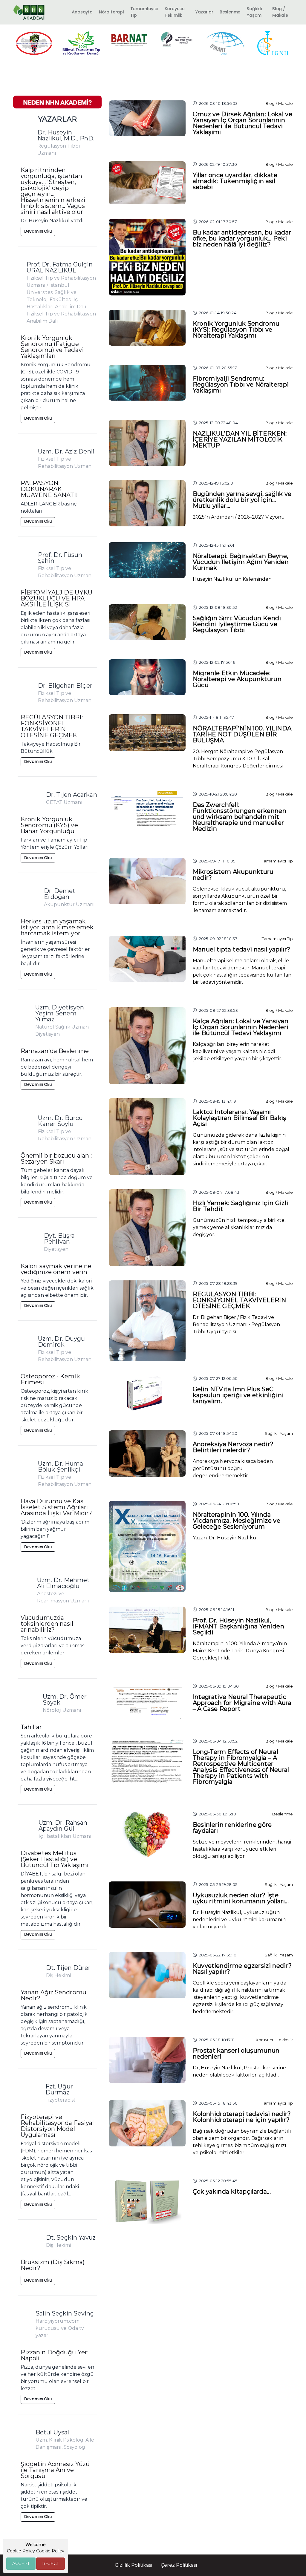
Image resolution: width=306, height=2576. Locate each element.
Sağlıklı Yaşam (254, 12)
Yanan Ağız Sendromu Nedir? (53, 1995)
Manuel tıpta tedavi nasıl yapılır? (242, 949)
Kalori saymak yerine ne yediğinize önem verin (56, 1269)
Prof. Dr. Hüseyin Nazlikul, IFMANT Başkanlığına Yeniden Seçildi (238, 1626)
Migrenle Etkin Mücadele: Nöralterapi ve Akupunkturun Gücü (237, 679)
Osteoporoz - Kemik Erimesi (50, 1379)
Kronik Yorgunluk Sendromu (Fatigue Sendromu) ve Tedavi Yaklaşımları (52, 347)
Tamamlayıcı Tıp (144, 12)
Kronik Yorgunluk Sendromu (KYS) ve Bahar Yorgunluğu (49, 825)
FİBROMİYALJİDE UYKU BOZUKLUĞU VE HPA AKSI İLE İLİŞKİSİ (56, 598)
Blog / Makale (280, 12)
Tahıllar (31, 1727)
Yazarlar (204, 12)
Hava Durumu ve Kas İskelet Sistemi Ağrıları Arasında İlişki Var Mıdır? (56, 1507)
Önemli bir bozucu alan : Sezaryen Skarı (56, 1158)
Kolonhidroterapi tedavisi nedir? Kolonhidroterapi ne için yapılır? (242, 2117)
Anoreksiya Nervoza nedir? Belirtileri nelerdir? (233, 1447)
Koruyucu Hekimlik (175, 12)
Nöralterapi (111, 12)
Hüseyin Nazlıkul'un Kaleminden (232, 579)
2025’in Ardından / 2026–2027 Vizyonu (239, 517)
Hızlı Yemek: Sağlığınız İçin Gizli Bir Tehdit (241, 1206)
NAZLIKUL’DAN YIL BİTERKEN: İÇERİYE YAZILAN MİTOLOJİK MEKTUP (240, 439)
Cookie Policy (50, 2551)
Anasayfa (82, 12)
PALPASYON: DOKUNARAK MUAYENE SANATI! (49, 489)
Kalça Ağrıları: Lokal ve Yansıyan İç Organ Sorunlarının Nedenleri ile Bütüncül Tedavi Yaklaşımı (241, 1027)
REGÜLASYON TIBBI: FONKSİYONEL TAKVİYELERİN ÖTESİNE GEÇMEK (52, 726)
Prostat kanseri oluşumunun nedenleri (236, 2054)
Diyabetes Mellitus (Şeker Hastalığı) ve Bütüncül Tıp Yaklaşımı (55, 1859)
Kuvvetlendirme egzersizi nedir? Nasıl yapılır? (242, 1969)
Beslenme (230, 12)
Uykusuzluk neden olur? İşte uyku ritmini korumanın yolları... (241, 1898)
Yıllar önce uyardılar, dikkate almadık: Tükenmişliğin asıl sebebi (235, 181)
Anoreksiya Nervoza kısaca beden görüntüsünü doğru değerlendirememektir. (233, 1468)
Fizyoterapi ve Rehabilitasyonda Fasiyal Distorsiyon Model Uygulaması (57, 2126)
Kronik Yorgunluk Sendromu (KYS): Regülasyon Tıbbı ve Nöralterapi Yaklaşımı (236, 330)
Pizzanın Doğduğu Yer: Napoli (55, 2355)
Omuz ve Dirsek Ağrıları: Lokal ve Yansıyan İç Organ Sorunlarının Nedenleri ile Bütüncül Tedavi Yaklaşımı (243, 123)
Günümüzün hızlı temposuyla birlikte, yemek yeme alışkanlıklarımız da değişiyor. (239, 1227)
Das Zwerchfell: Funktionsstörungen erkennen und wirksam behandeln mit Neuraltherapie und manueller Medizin (240, 817)
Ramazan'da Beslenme (55, 1051)
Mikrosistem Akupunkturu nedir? (233, 875)
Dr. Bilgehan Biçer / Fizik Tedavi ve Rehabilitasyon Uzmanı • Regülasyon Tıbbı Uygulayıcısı (236, 1324)
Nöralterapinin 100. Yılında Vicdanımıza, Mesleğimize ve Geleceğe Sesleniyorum (237, 1521)
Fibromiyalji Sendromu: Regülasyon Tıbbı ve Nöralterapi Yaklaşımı (241, 384)
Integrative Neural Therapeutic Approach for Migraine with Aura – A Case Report (242, 1703)
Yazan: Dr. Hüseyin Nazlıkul (225, 1538)
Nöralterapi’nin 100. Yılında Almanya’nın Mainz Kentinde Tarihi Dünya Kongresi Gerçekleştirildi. (240, 1651)
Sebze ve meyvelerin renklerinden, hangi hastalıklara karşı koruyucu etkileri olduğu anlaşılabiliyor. (242, 1849)
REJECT (51, 2563)
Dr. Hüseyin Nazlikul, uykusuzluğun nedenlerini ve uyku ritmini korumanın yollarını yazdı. (239, 1920)
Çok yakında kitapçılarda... (232, 2192)
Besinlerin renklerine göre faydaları (232, 1828)
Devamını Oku (38, 231)
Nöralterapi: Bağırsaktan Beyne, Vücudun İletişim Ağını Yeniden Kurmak (241, 562)
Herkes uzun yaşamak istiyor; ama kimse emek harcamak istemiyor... (57, 927)
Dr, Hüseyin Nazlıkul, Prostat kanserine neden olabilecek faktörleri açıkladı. (239, 2071)
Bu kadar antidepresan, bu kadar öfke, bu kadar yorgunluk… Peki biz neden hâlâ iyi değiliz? (242, 238)
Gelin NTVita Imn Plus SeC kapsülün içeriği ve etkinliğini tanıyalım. (238, 1395)
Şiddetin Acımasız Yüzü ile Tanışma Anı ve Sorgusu (55, 2470)
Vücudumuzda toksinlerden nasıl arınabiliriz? (47, 1624)
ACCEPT (21, 2563)
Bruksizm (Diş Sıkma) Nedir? (53, 2265)
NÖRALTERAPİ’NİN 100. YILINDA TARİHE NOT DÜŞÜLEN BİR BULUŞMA (242, 734)
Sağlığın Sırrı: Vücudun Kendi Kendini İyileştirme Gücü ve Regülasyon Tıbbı (237, 624)
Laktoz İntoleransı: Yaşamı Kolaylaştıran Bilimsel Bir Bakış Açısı (240, 1118)
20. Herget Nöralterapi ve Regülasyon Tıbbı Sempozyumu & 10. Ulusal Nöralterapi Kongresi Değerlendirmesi (238, 759)
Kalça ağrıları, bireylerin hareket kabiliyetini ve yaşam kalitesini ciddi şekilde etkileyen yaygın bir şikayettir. (237, 1051)
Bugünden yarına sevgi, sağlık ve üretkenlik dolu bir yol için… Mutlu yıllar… (242, 500)
